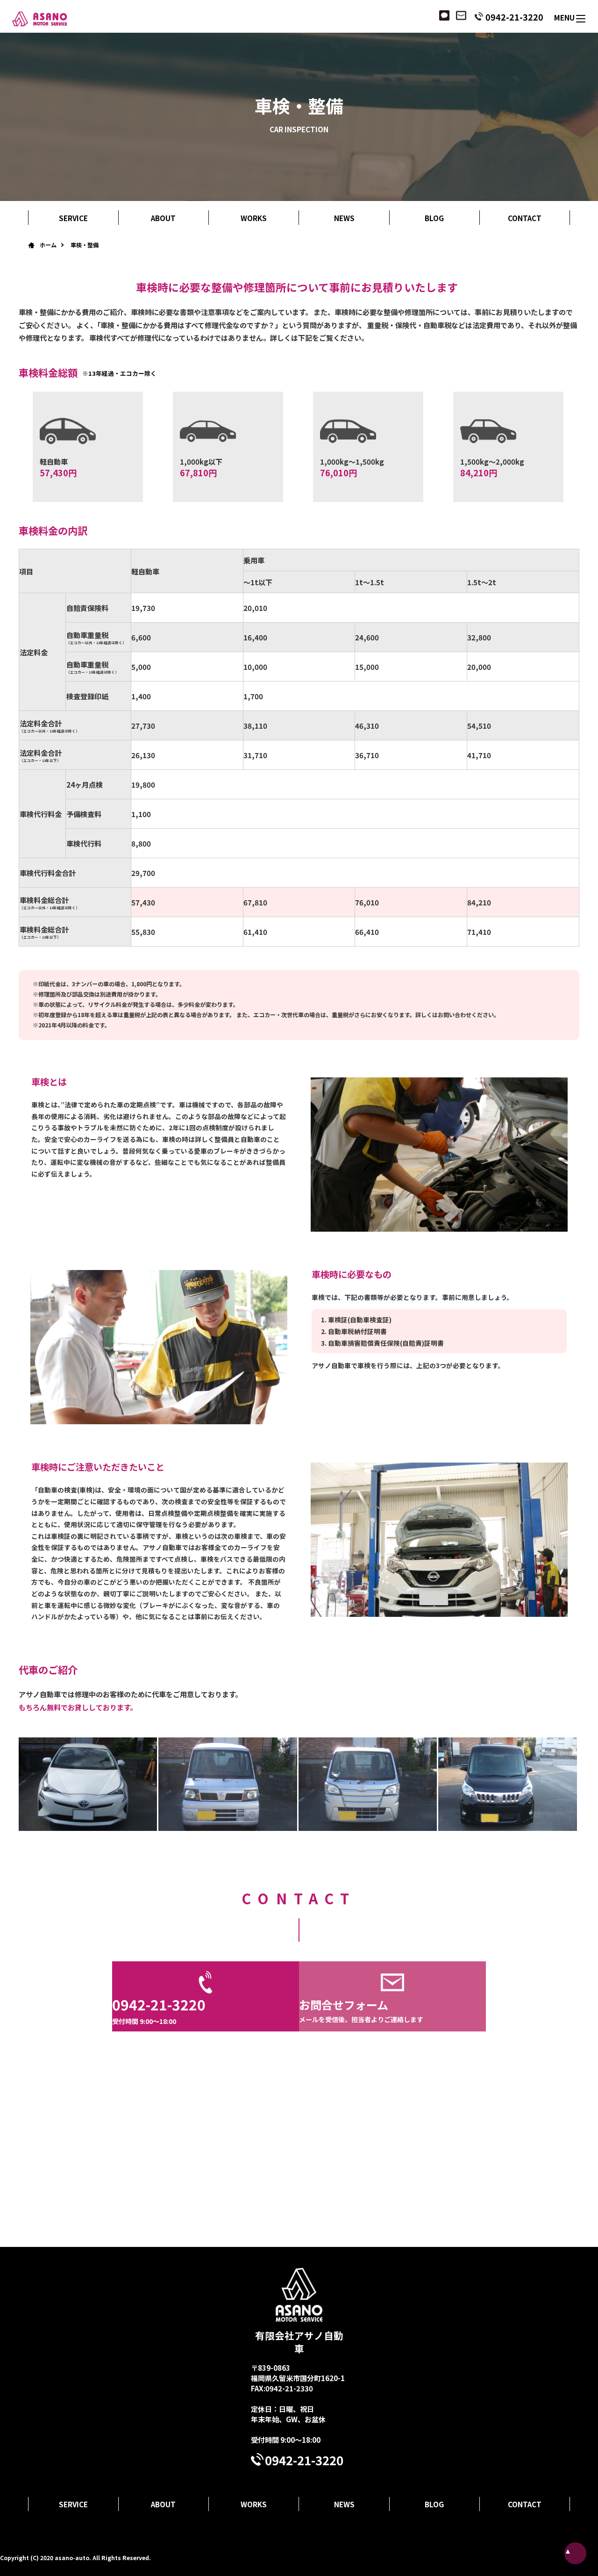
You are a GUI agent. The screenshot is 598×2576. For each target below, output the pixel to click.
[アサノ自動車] (34, 18)
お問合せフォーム (361, 2010)
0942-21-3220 (514, 17)
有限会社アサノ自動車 (299, 2342)
